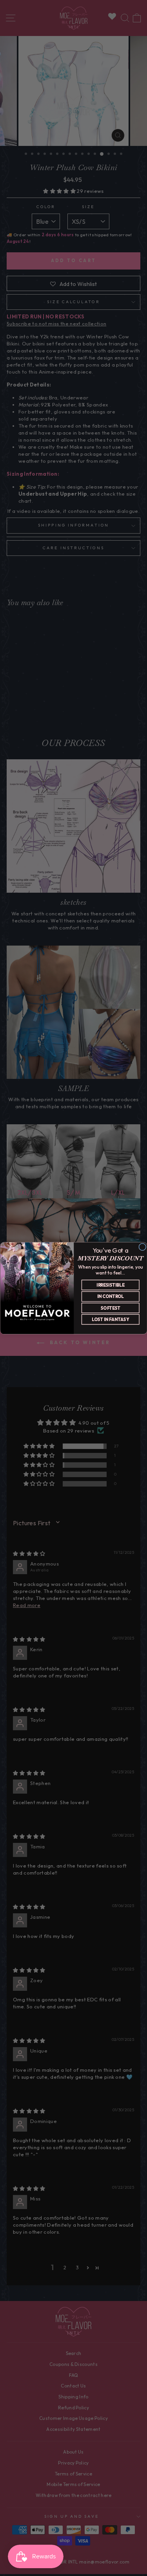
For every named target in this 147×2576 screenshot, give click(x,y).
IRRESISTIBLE (110, 1285)
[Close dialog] (142, 1247)
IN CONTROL (110, 1296)
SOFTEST (110, 1308)
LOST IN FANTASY (110, 1319)
